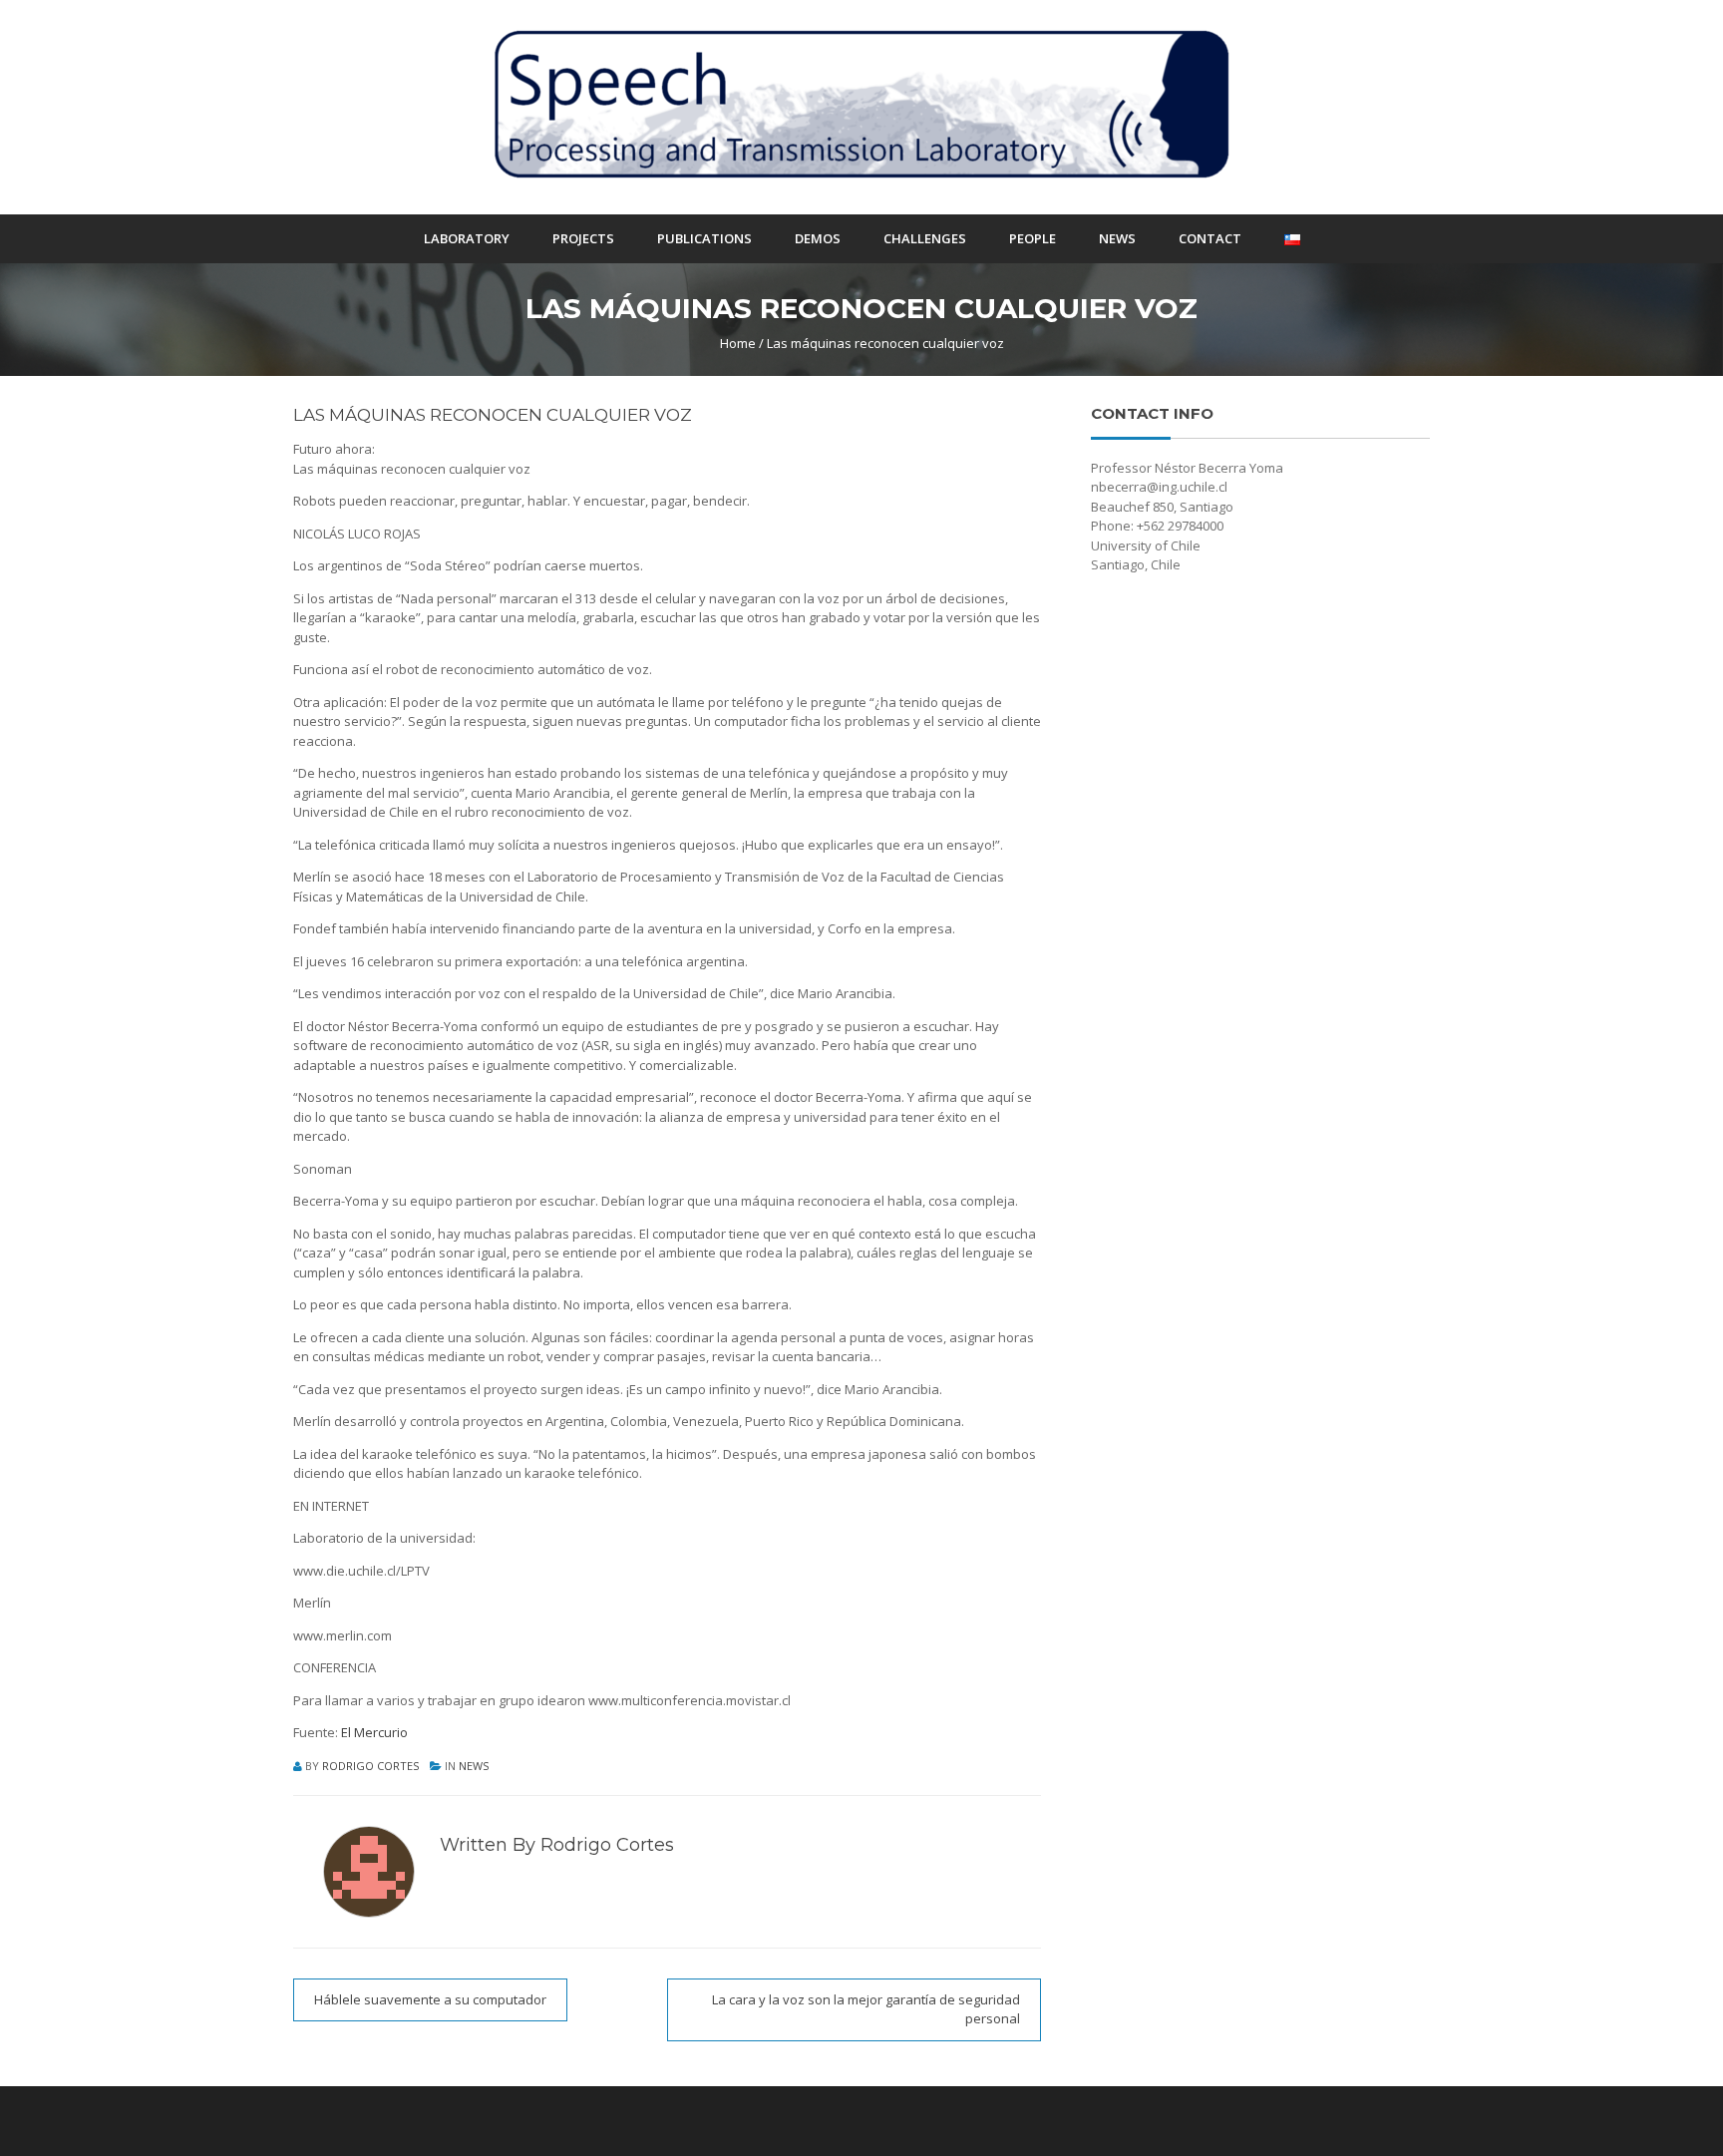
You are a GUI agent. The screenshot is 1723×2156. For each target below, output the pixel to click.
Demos (818, 238)
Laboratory (467, 238)
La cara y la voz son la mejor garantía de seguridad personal (866, 2009)
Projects (583, 238)
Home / (742, 343)
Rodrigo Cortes (370, 1766)
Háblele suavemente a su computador (430, 1999)
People (1033, 238)
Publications (704, 238)
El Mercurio (374, 1732)
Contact (1210, 238)
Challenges (925, 238)
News (1117, 238)
